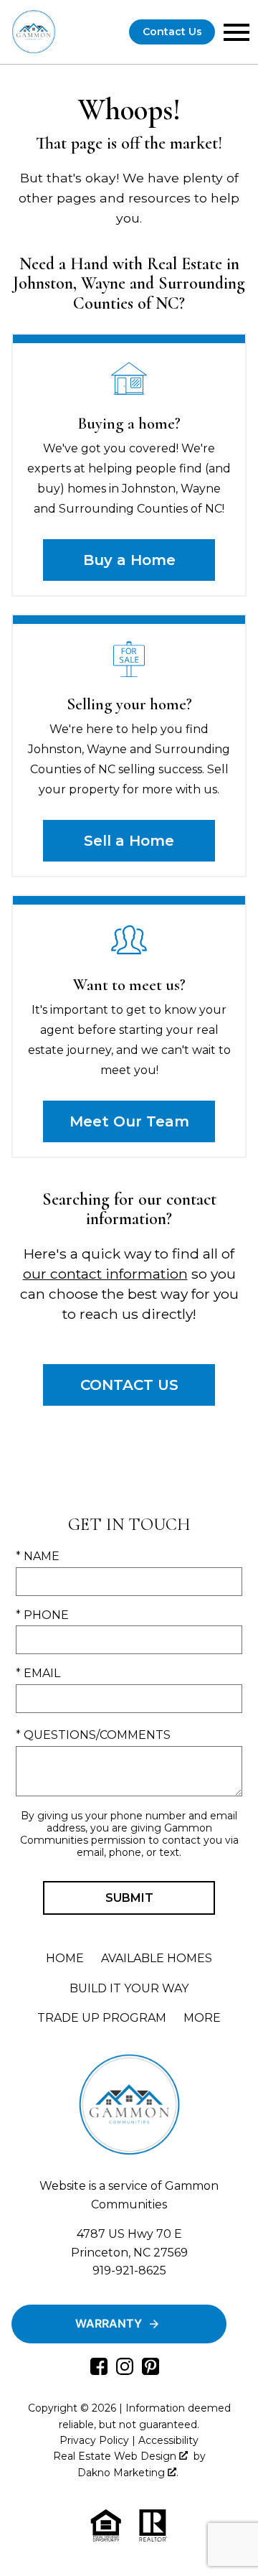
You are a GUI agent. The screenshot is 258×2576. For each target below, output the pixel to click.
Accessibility (168, 2440)
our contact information (105, 1274)
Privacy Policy (94, 2440)
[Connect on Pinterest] (150, 2371)
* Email (38, 1673)
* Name (38, 1556)
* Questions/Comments (93, 1735)
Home (65, 1958)
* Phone (42, 1615)
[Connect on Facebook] (99, 2371)
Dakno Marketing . (128, 2473)
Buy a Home (129, 560)
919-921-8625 (129, 2271)
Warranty (109, 2323)
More (202, 2018)
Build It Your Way (129, 1988)
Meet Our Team (129, 1121)
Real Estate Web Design (116, 2456)
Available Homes (157, 1958)
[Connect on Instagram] (125, 2371)
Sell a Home (129, 841)
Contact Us (172, 32)
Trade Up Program (102, 2018)
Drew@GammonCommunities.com (129, 2289)
